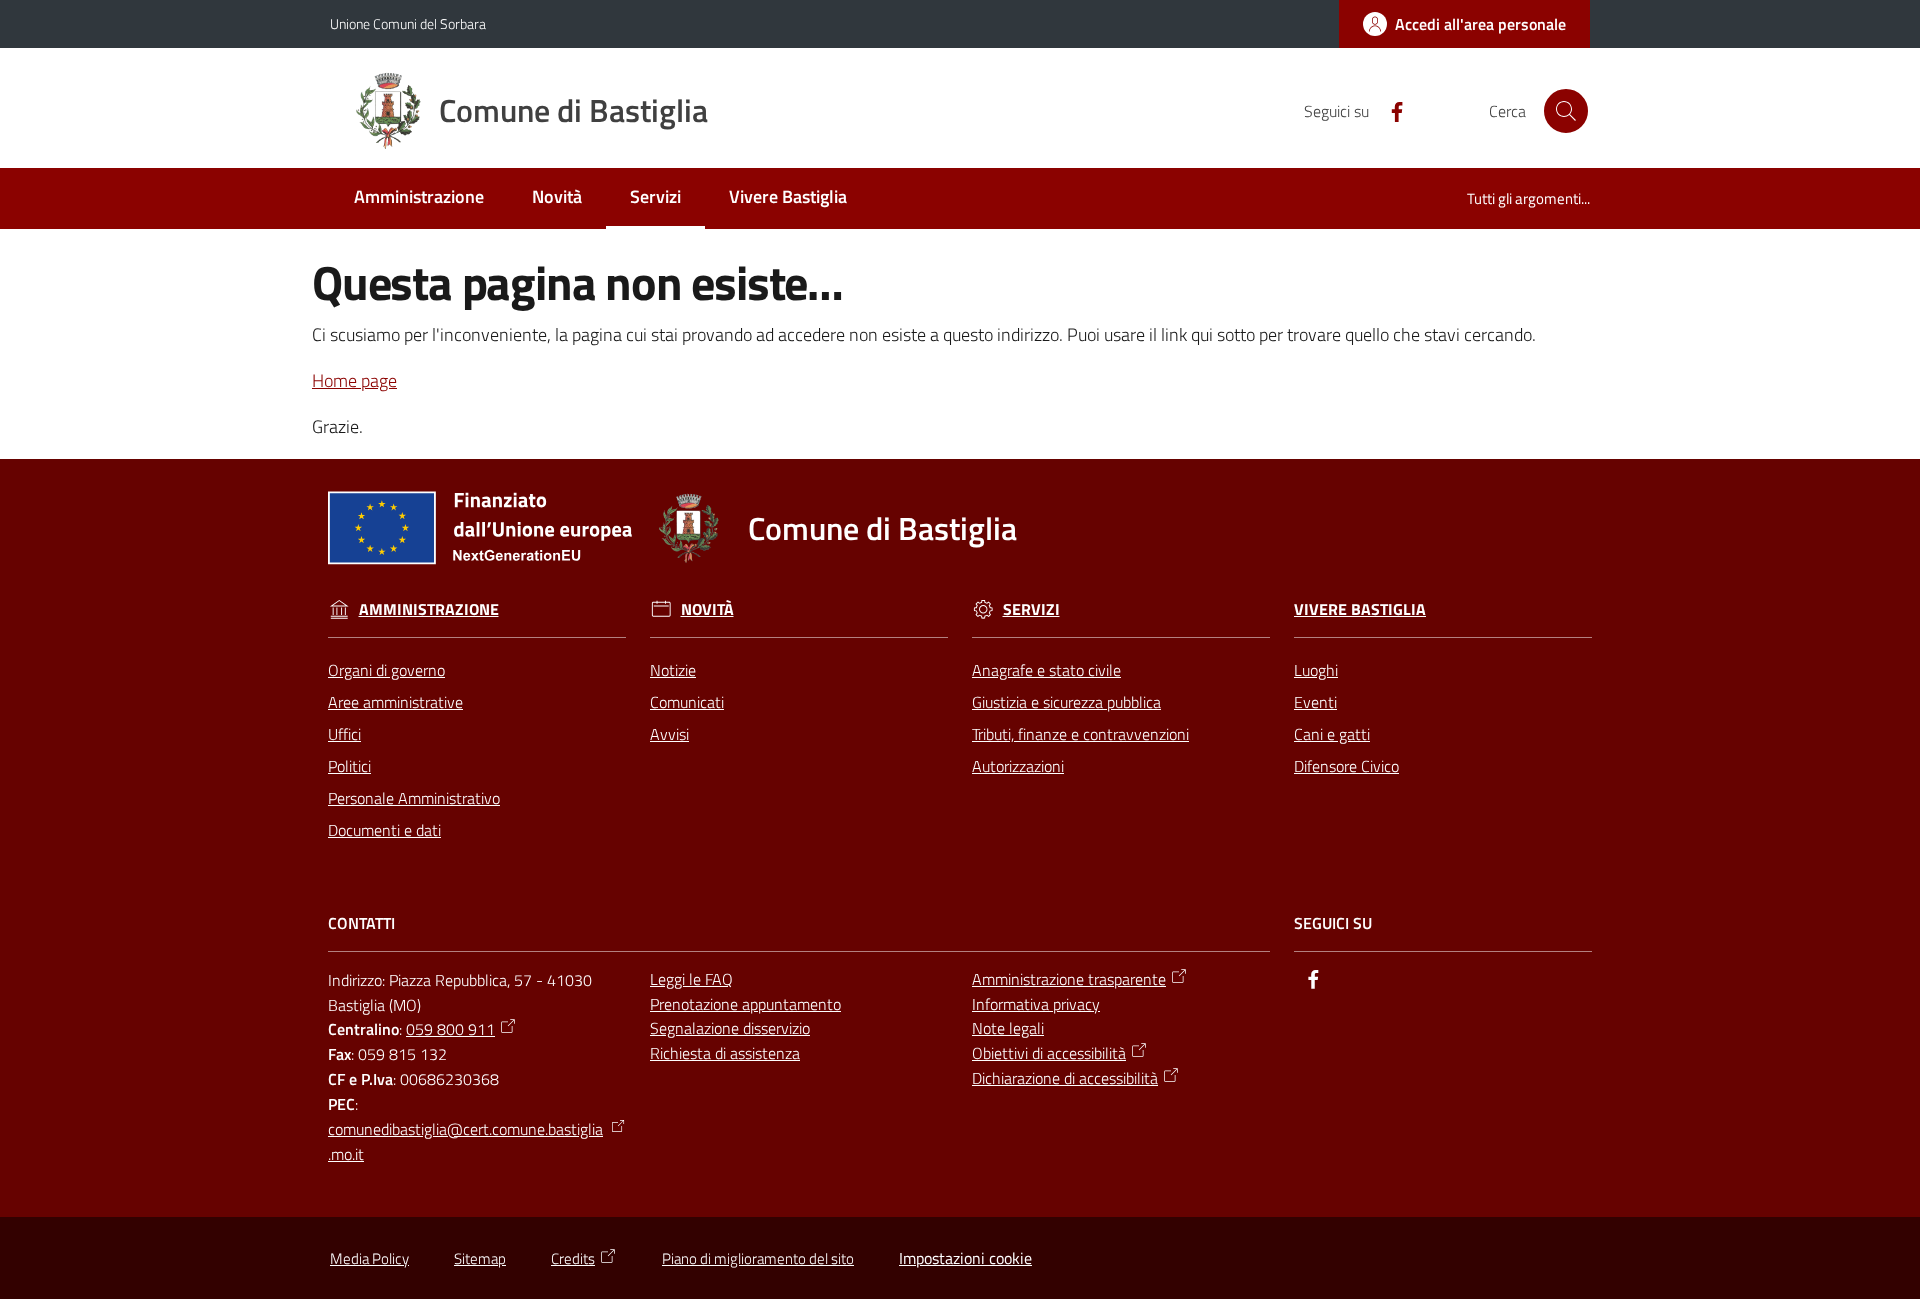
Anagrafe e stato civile (1046, 670)
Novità (707, 609)
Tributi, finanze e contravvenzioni (1080, 734)
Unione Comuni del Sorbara (408, 23)
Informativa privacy (1036, 1004)
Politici (349, 766)
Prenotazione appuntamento (745, 1004)
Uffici (344, 734)
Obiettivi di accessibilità (1049, 1053)
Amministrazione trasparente (1069, 979)
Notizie (673, 670)
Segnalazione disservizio (730, 1028)
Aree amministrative (395, 702)
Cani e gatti (1332, 734)
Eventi (1315, 702)
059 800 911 (450, 1029)
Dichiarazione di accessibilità (1065, 1078)
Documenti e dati (384, 830)
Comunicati (687, 702)
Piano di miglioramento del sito (758, 1258)
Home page (354, 380)
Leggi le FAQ (691, 979)
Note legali (1008, 1028)
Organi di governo (386, 670)
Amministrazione (429, 609)
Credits (573, 1258)
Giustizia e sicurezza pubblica (1066, 702)
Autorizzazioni (1018, 766)
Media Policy (369, 1258)
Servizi (1031, 609)
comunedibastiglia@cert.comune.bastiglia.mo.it (465, 1141)
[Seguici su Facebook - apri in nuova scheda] (1389, 110)
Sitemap (480, 1258)
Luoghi (1316, 670)
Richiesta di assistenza (725, 1053)
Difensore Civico (1346, 766)
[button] (1566, 111)
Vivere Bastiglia (1360, 609)
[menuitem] (419, 198)
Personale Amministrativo (414, 798)
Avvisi (669, 734)
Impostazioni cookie (965, 1258)
